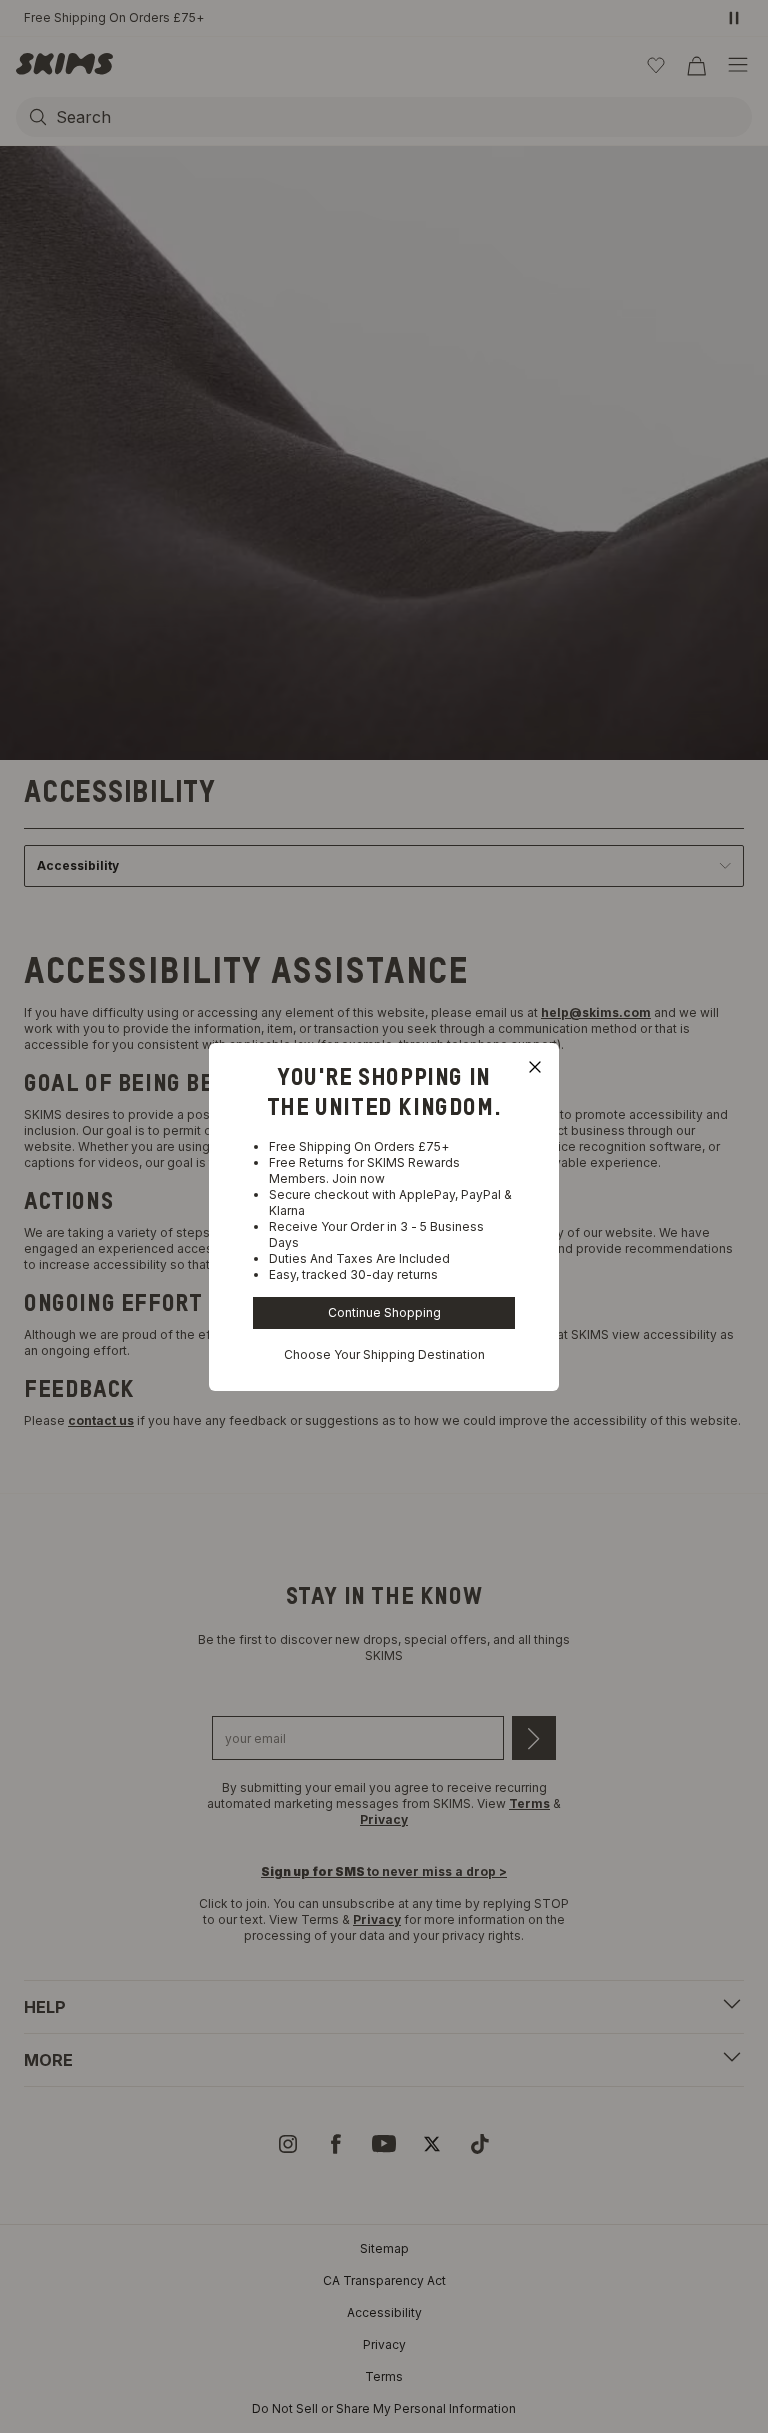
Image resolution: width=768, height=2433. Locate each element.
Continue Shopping (384, 1312)
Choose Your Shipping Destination (384, 1354)
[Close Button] (535, 1067)
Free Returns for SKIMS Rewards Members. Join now (364, 1170)
